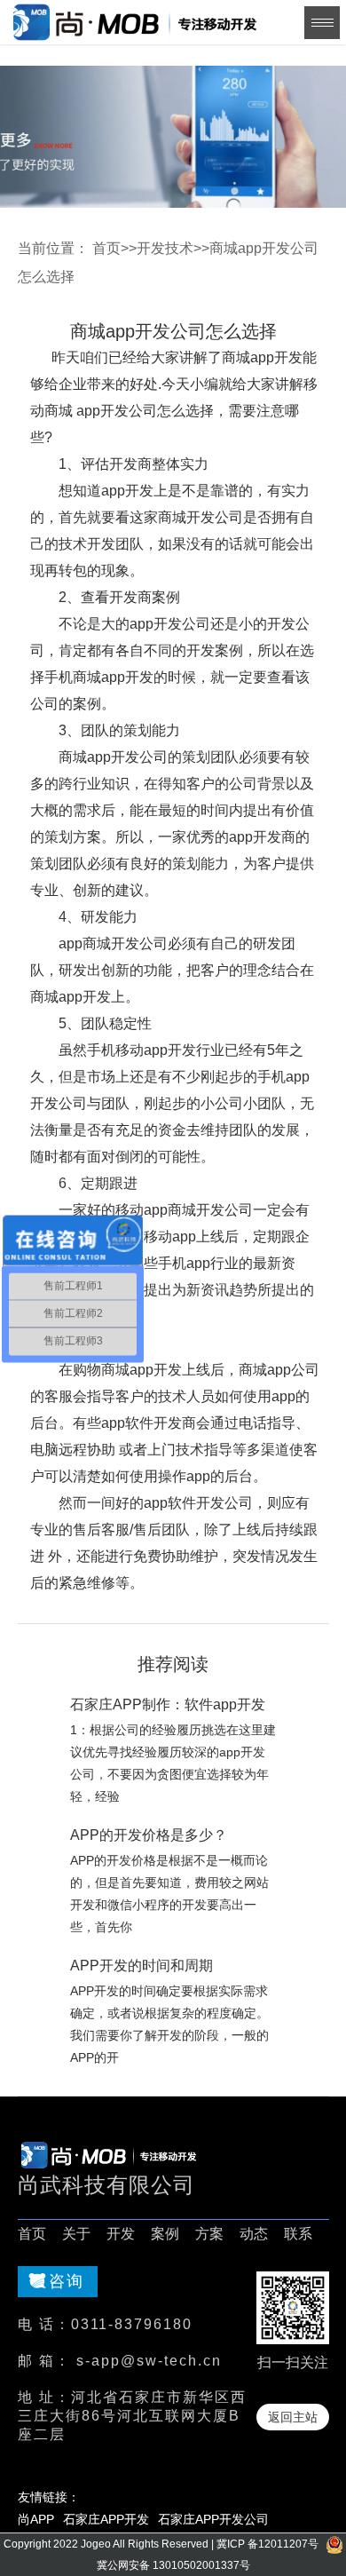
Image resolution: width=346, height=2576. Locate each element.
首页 (106, 248)
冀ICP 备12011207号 (267, 2544)
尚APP (36, 2519)
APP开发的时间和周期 (142, 1966)
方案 (209, 2234)
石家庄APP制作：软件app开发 (168, 1704)
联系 (298, 2234)
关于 (76, 2234)
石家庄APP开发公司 (213, 2519)
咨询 (67, 2281)
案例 (165, 2234)
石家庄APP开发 (106, 2519)
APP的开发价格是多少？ (149, 1835)
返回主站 (293, 2417)
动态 (254, 2234)
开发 (121, 2234)
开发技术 (165, 248)
